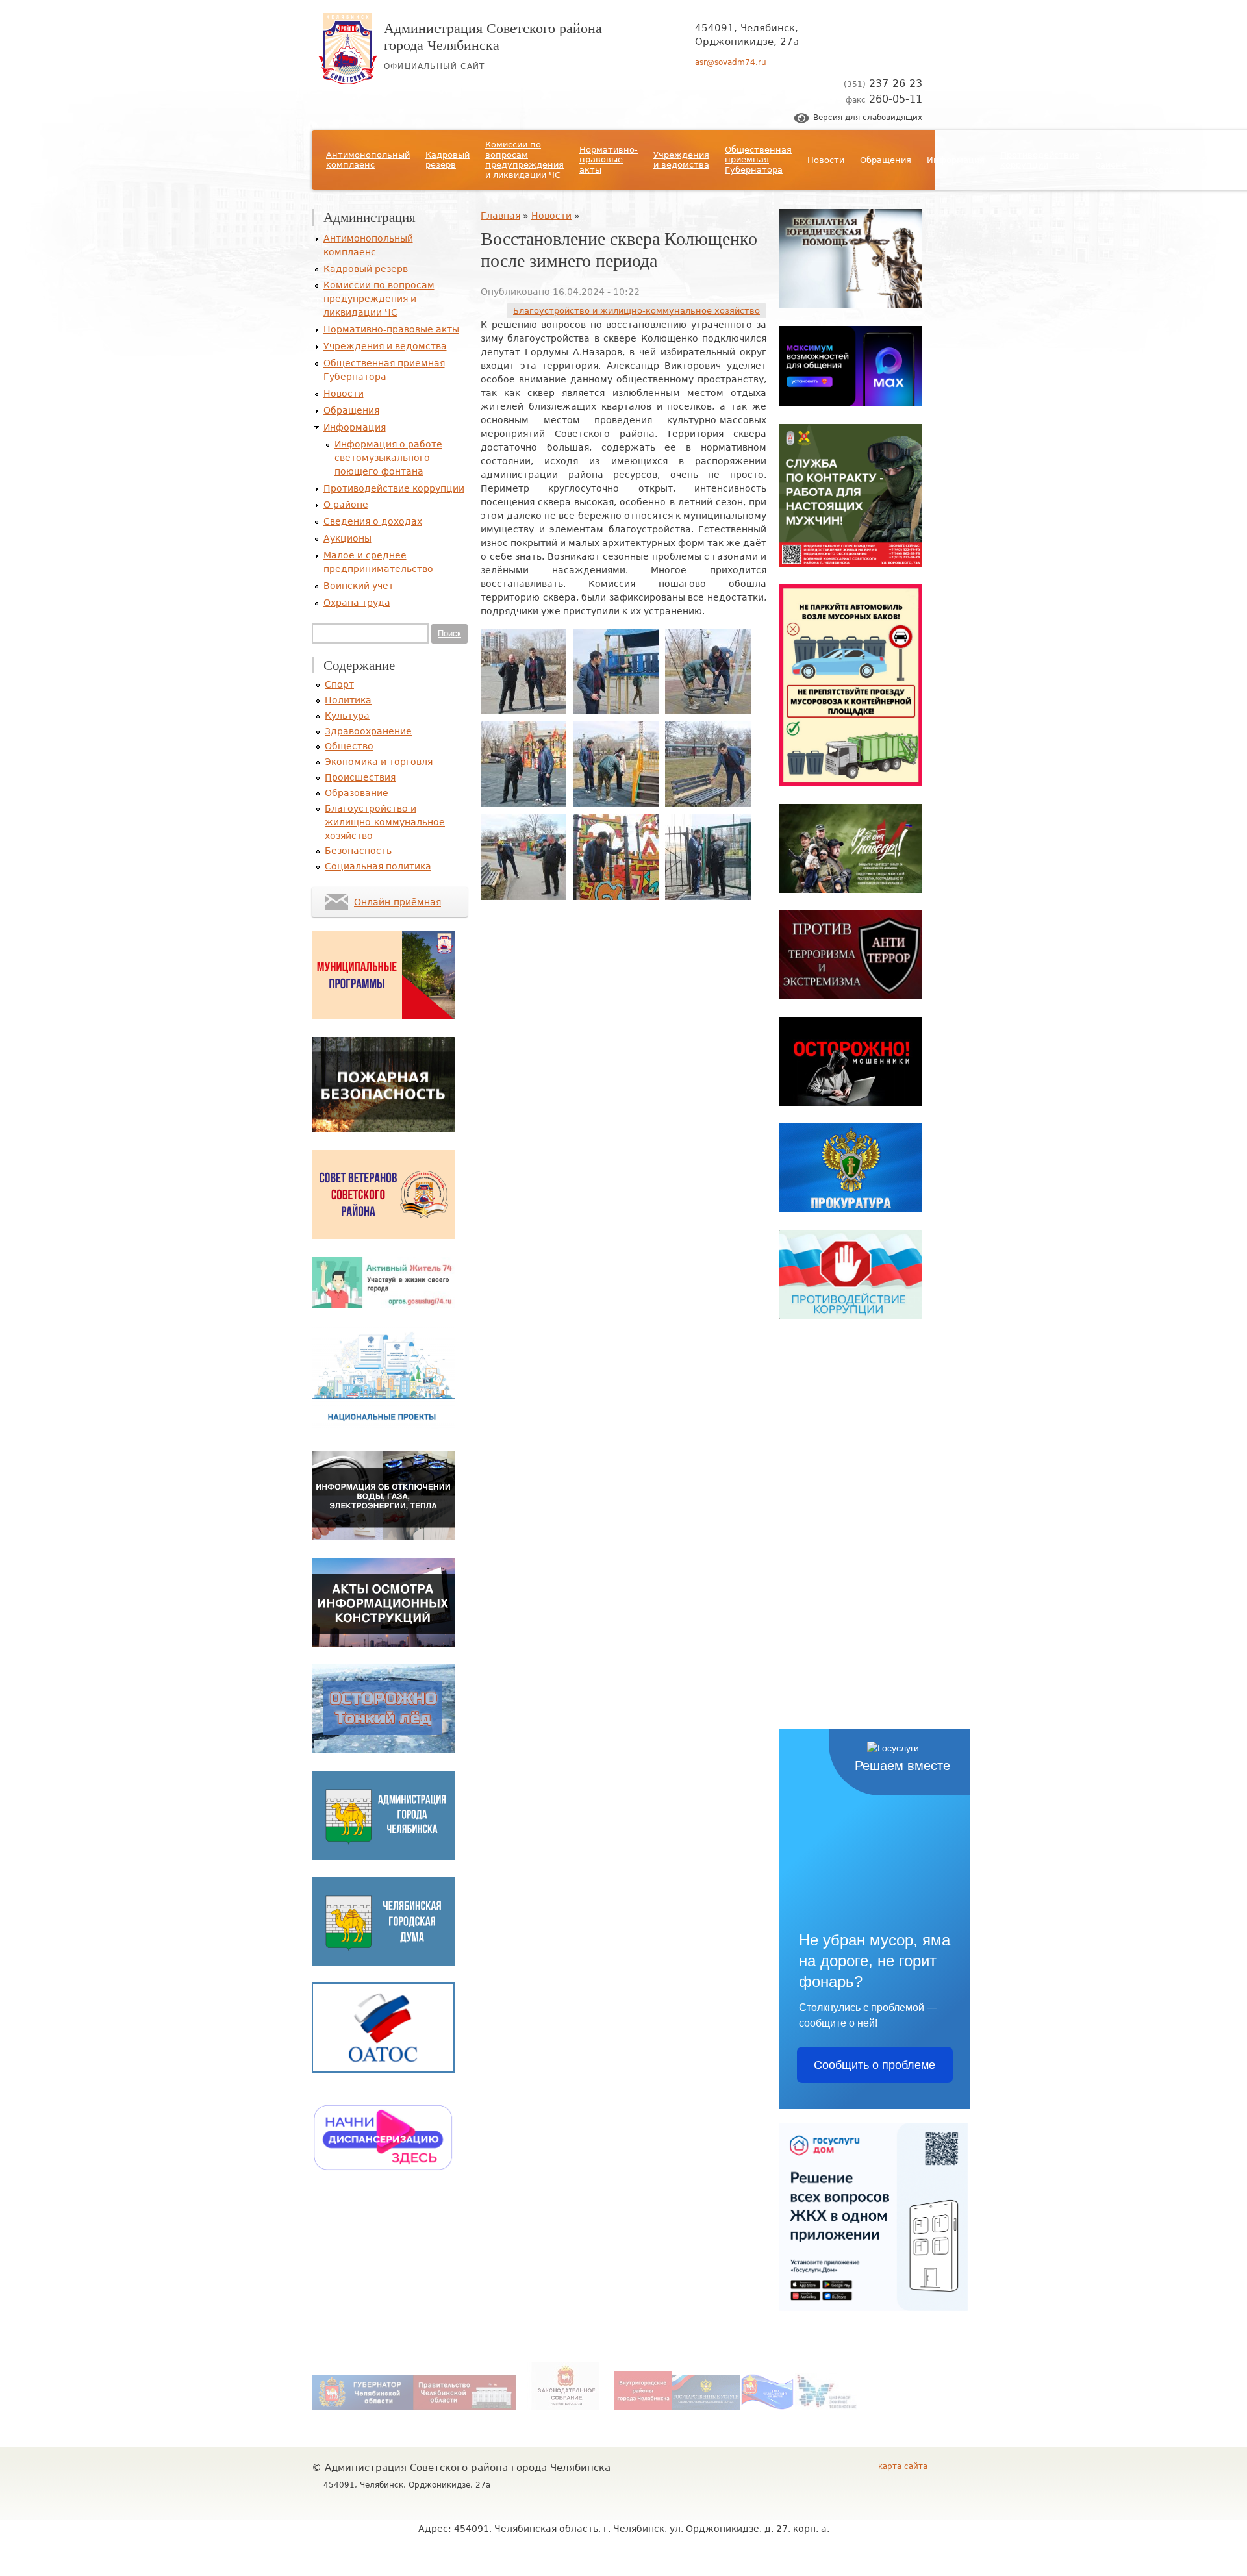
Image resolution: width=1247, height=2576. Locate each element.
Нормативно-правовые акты (609, 160)
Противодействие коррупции (1040, 160)
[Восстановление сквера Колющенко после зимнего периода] (523, 711)
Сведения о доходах (1164, 160)
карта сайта (903, 2466)
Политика (348, 700)
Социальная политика (378, 866)
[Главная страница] (348, 81)
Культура (347, 716)
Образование (357, 793)
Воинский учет (359, 586)
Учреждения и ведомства (681, 160)
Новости (826, 160)
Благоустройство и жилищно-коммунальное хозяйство (636, 311)
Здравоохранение (368, 731)
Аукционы (1224, 160)
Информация (956, 160)
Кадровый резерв (447, 160)
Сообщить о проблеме (875, 2065)
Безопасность (358, 851)
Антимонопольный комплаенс (368, 160)
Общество (349, 746)
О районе (1111, 160)
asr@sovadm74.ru (731, 62)
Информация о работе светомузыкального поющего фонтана (388, 458)
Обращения (886, 160)
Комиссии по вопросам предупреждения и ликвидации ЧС (524, 160)
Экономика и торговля (379, 762)
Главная (500, 216)
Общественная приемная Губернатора (758, 160)
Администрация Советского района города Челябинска (493, 36)
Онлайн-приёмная (397, 902)
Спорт (339, 684)
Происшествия (360, 777)
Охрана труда (357, 603)
